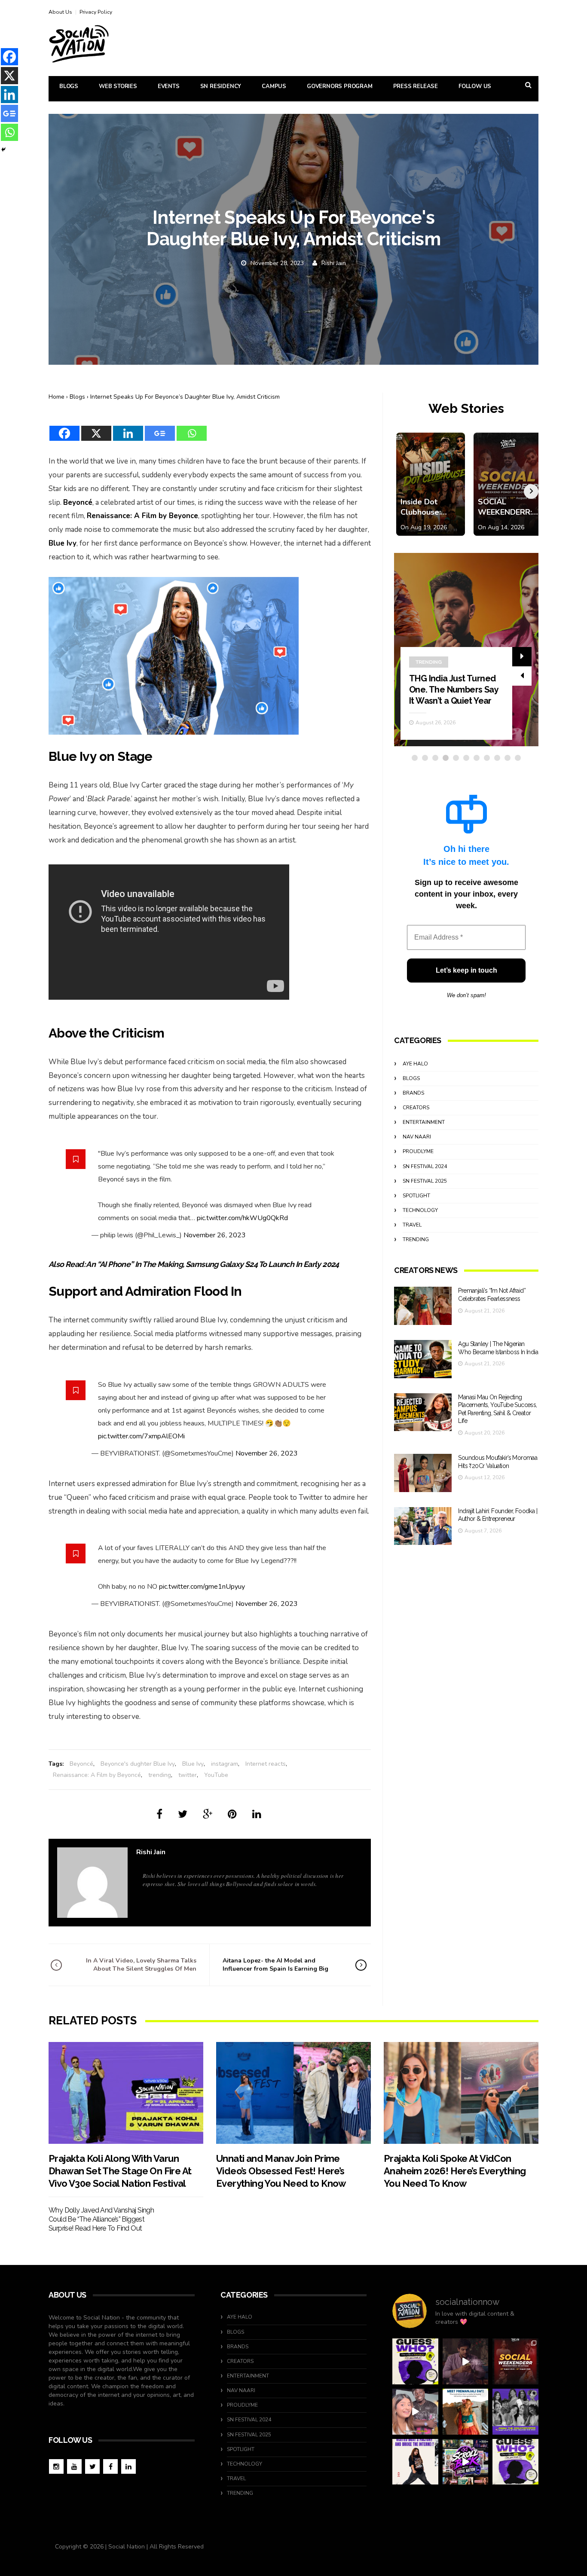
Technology (420, 1210)
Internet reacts (266, 1764)
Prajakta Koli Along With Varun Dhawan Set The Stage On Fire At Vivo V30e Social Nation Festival (120, 2171)
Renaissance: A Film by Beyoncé (97, 1775)
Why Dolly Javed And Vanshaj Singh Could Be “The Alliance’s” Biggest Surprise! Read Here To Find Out (101, 2219)
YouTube (216, 1775)
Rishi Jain (334, 263)
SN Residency (221, 86)
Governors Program (340, 86)
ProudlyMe (418, 1151)
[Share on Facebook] (159, 1814)
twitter (188, 1775)
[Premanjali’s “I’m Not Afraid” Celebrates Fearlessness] (423, 1306)
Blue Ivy (193, 1764)
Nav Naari (417, 1137)
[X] (96, 428)
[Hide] (3, 150)
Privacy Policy (96, 12)
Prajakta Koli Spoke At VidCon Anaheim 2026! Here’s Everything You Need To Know (455, 2171)
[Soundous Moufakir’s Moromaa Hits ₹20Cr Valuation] (423, 1473)
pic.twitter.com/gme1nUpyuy (202, 1587)
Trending (416, 1239)
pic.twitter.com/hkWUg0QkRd (242, 1218)
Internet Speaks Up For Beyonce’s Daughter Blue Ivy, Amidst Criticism (185, 397)
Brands (413, 1093)
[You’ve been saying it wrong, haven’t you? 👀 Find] (415, 2412)
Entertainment (424, 1122)
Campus (274, 86)
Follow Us (475, 86)
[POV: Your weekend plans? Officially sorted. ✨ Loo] (515, 2361)
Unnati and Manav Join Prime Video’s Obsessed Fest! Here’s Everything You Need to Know (281, 2171)
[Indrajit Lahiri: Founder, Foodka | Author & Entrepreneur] (423, 1526)
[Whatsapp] (192, 428)
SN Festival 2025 (425, 1181)
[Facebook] (64, 428)
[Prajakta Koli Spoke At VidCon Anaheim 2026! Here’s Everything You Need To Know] (461, 2093)
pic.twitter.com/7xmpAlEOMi (141, 1436)
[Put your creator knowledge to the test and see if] (415, 2361)
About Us (60, 12)
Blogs (69, 86)
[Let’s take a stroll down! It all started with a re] (466, 2462)
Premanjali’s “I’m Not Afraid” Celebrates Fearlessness (448, 690)
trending (160, 1775)
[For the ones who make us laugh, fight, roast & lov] (466, 2361)
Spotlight (416, 1196)
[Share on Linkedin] (257, 1814)
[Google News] (160, 428)
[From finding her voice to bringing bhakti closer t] (466, 2412)
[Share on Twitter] (183, 1814)
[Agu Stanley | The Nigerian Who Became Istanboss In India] (423, 1359)
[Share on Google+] (208, 1814)
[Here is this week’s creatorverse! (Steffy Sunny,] (515, 2412)
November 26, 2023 (215, 1235)
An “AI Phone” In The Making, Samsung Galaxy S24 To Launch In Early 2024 (212, 1264)
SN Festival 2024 (425, 1166)
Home (57, 397)
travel (412, 1225)
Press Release (416, 86)
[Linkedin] (128, 428)
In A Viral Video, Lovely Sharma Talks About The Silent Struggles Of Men (141, 1964)
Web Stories (118, 86)
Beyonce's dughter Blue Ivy (138, 1764)
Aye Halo (415, 1064)
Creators (429, 662)
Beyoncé (81, 1764)
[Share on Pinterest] (232, 1814)
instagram (225, 1764)
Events (169, 86)
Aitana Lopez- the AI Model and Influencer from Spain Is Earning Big (275, 1964)
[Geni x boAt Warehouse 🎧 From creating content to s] (415, 2462)
